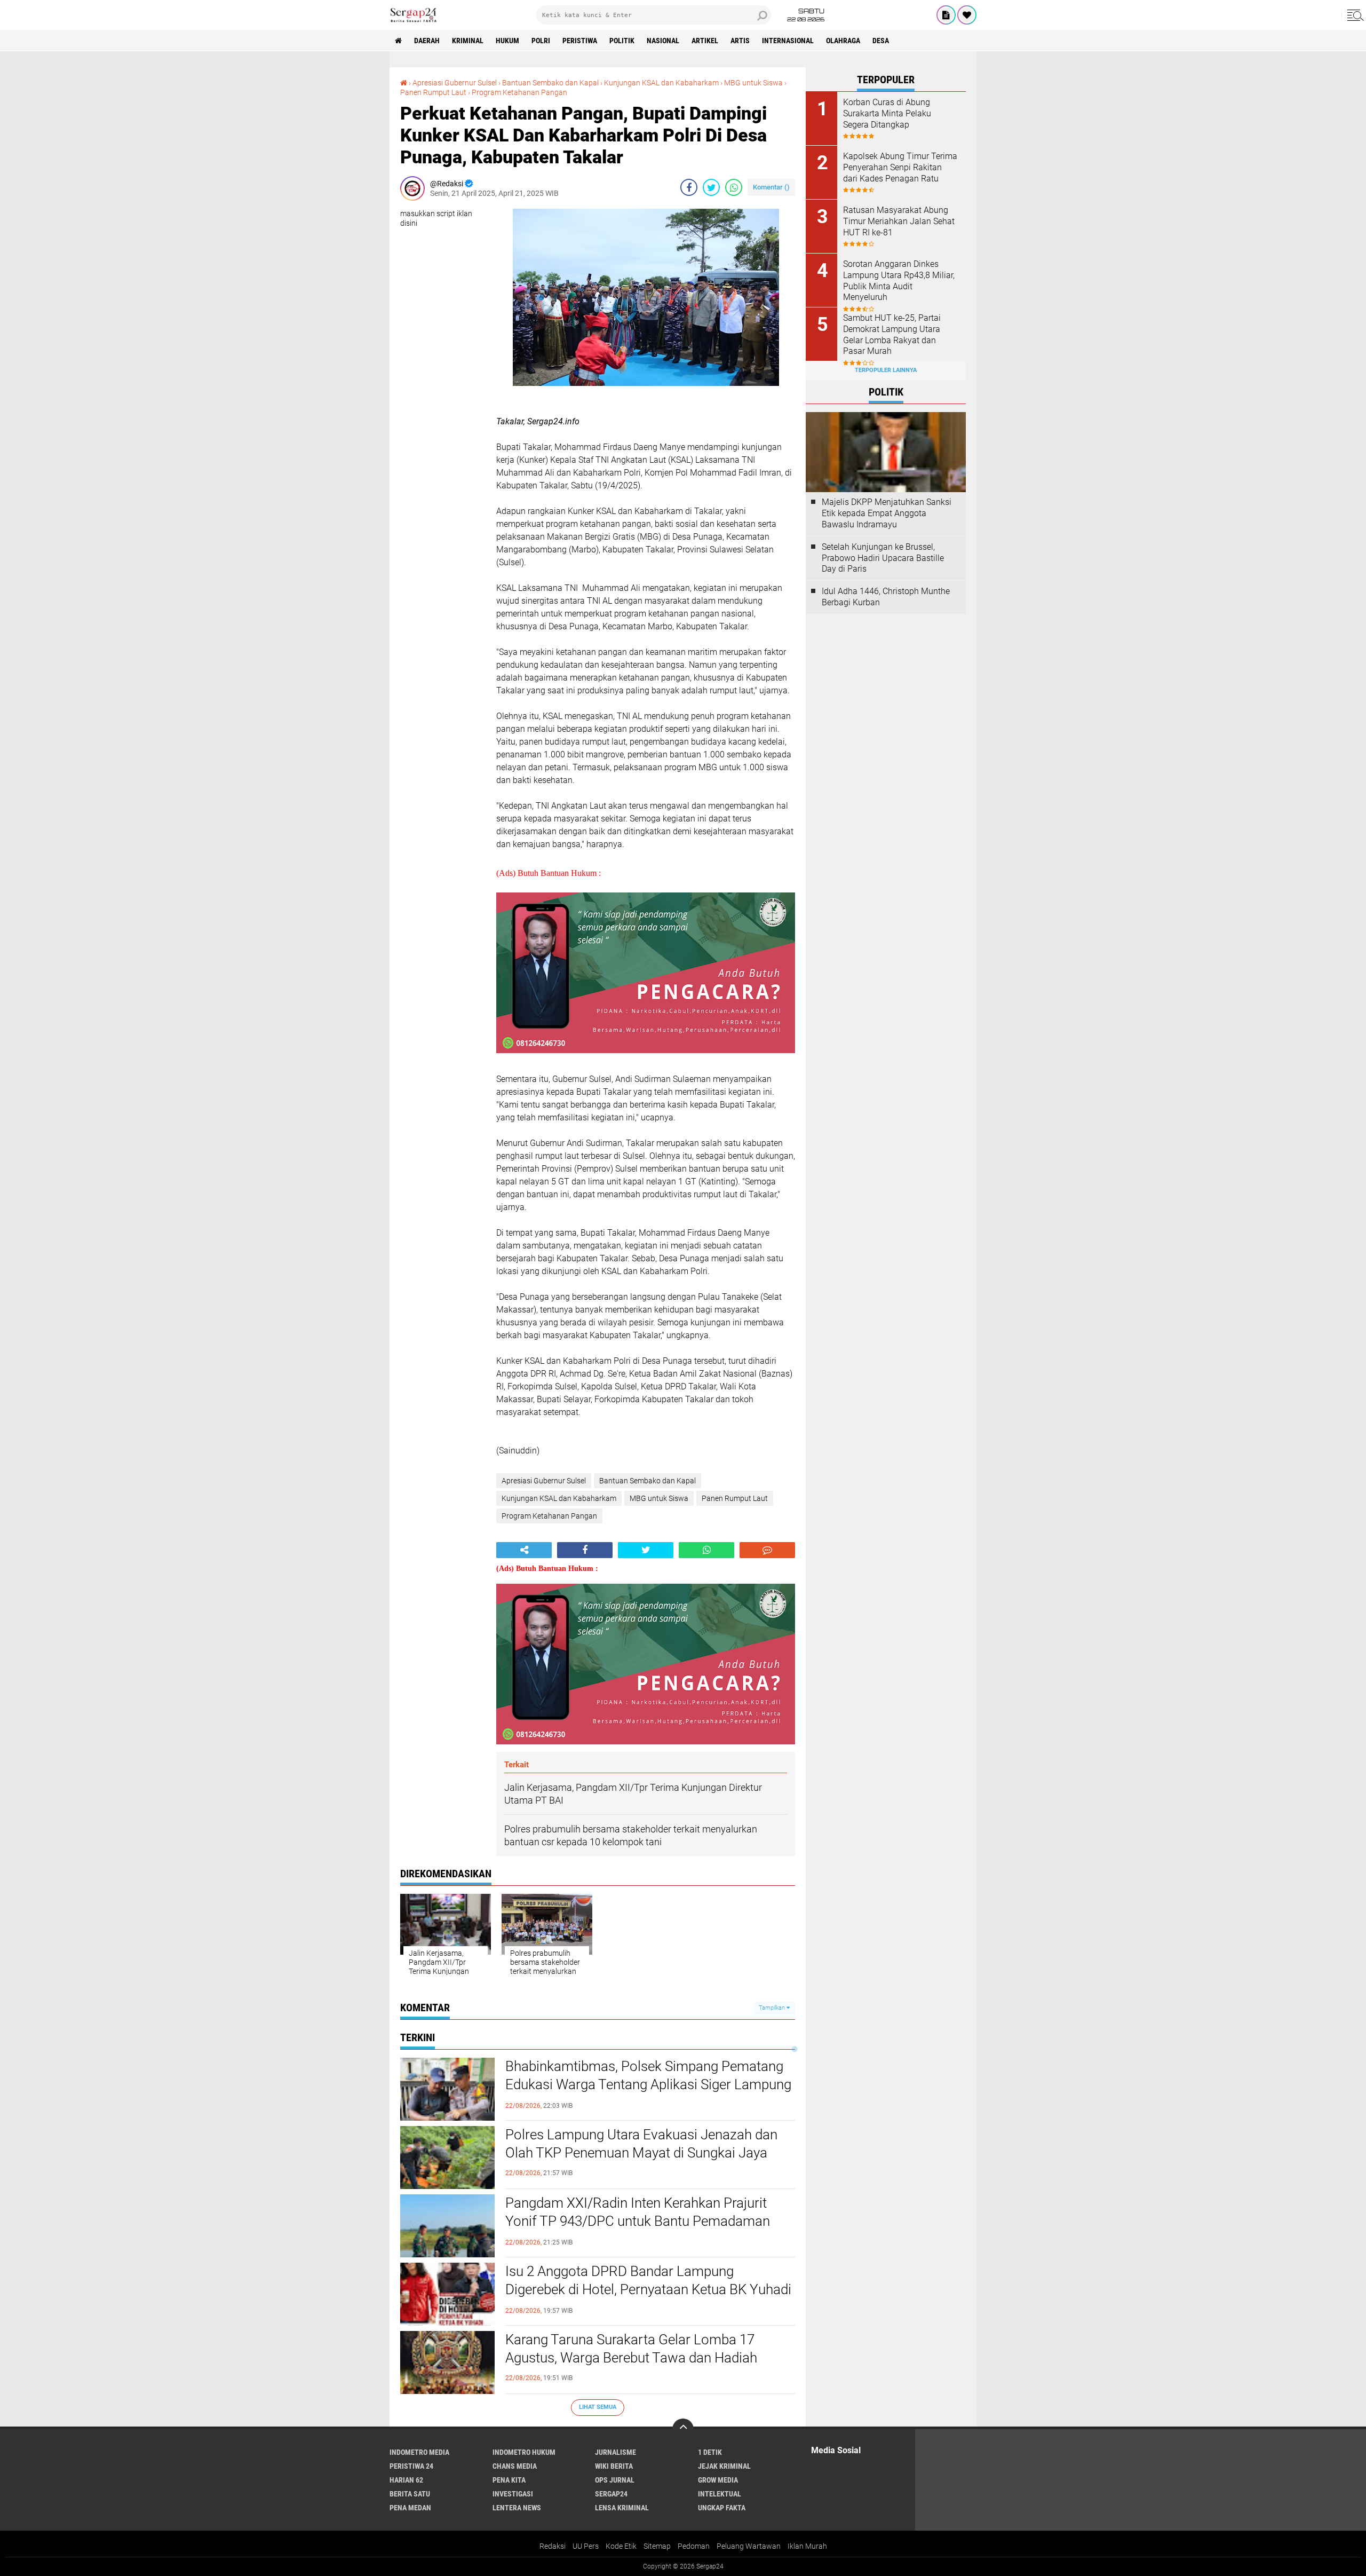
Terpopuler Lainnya (886, 370)
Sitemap (657, 2546)
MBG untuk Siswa (753, 83)
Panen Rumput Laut (433, 92)
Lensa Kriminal (622, 2508)
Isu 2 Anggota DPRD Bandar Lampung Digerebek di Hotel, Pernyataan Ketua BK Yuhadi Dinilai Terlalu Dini (648, 2289)
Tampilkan (773, 2008)
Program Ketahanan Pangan (519, 92)
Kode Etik (621, 2546)
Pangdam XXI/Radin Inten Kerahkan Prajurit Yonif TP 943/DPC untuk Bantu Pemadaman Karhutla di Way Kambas (638, 2221)
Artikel (705, 41)
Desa (881, 41)
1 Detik (710, 2452)
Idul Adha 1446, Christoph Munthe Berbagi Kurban (886, 597)
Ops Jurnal (615, 2480)
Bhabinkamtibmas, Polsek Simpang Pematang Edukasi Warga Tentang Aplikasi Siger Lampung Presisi (648, 2084)
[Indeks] (946, 15)
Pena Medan (410, 2508)
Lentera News (517, 2508)
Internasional (788, 41)
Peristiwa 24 (411, 2466)
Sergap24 (611, 2494)
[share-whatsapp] (734, 187)
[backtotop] (683, 2429)
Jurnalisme (616, 2452)
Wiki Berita (614, 2466)
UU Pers (586, 2546)
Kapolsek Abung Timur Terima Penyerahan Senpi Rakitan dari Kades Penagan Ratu (900, 167)
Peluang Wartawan (749, 2546)
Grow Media (718, 2480)
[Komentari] (767, 1550)
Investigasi (513, 2494)
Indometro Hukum (524, 2452)
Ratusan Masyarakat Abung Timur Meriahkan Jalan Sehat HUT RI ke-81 (899, 221)
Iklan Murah (807, 2546)
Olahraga (843, 41)
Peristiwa (580, 41)
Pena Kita (509, 2480)
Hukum (507, 41)
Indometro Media (419, 2452)
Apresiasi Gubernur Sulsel (455, 83)
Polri (541, 41)
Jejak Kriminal (724, 2466)
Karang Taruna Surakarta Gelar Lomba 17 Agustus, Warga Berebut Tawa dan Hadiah (631, 2349)
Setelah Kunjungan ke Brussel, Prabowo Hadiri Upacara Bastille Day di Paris (883, 558)
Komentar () (771, 187)
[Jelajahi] (1354, 15)
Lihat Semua (598, 2407)
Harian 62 (406, 2480)
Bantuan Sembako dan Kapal (550, 83)
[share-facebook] (689, 187)
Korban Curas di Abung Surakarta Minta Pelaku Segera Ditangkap (887, 113)
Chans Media (515, 2466)
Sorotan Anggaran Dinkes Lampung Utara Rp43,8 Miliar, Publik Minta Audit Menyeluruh (899, 280)
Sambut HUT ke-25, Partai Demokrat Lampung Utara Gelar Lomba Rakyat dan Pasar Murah (892, 334)
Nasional (663, 41)
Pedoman (694, 2546)
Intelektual (720, 2494)
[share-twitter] (711, 187)
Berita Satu (410, 2494)
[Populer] (967, 15)
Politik (622, 41)
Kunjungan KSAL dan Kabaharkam (661, 83)
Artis (740, 41)
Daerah (427, 41)
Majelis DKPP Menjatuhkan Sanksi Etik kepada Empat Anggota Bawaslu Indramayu (887, 513)
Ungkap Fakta (722, 2508)
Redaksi (553, 2546)
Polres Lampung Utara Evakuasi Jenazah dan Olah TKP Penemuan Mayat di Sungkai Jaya (641, 2144)
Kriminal (468, 41)
